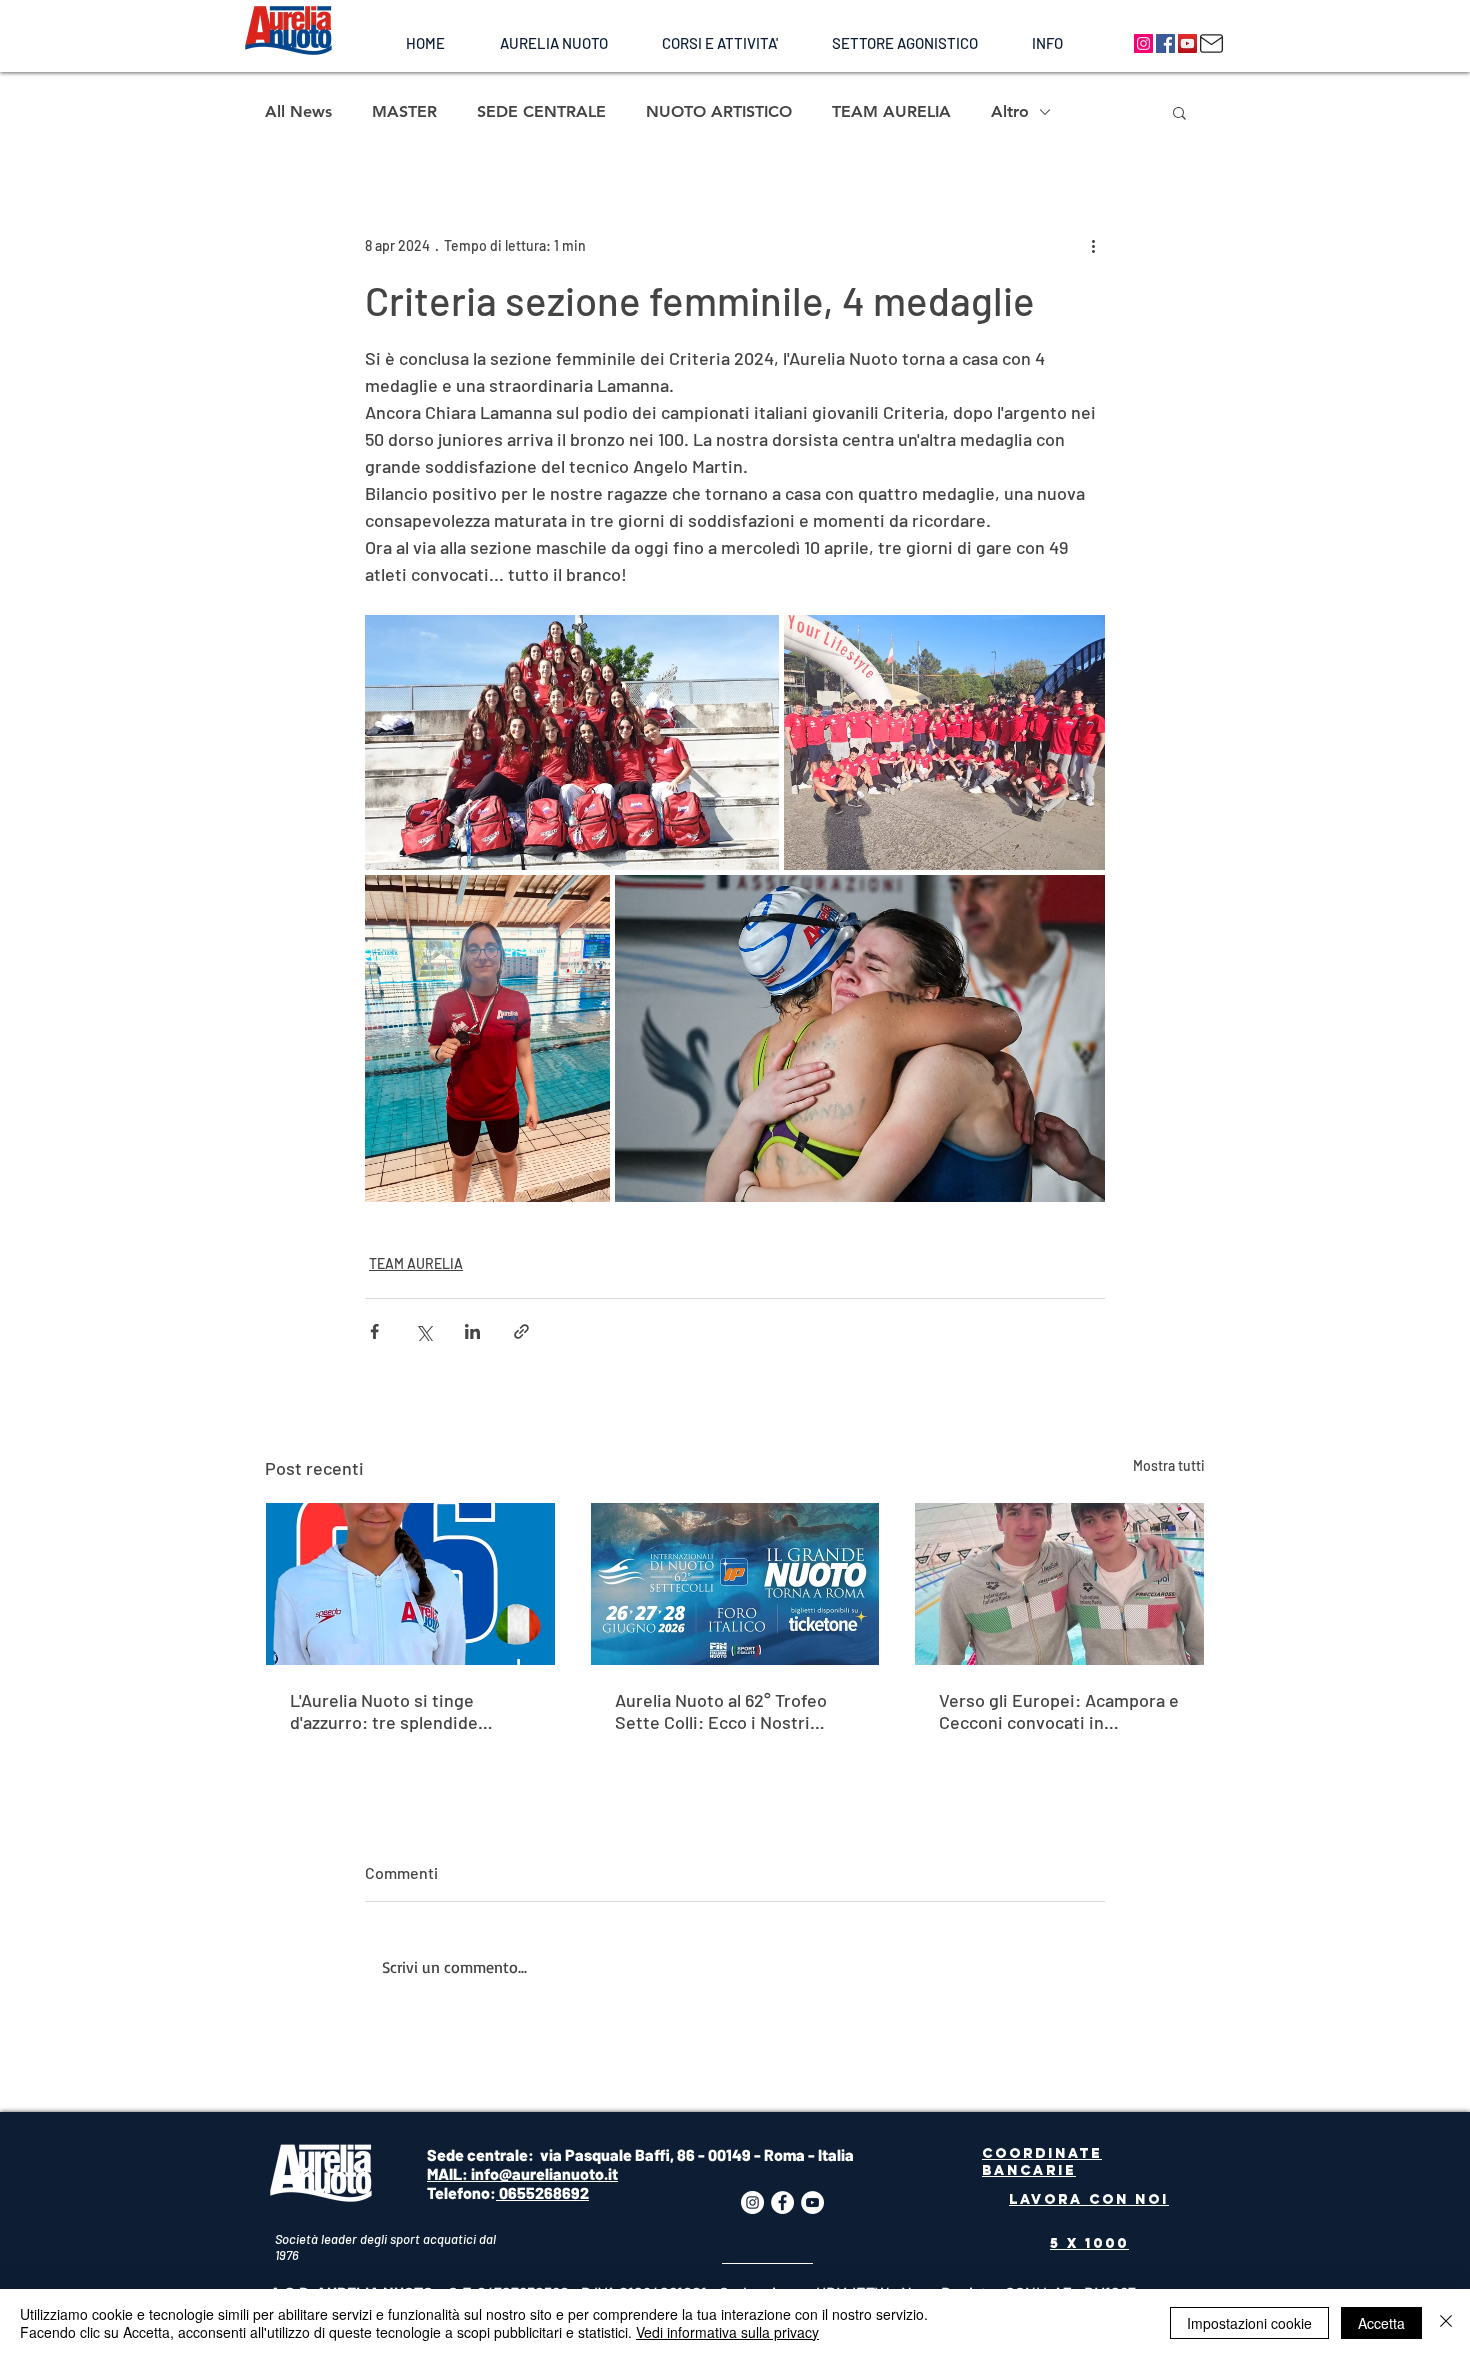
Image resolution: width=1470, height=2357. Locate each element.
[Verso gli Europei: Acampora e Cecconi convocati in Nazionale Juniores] (1059, 1584)
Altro (1010, 111)
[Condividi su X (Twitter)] (423, 1331)
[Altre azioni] (1093, 245)
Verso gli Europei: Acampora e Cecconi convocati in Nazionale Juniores (1059, 1711)
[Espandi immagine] (572, 742)
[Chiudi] (1446, 2323)
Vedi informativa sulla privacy (727, 2332)
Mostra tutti (1169, 1465)
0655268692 (542, 2192)
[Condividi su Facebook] (374, 1331)
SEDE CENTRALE (541, 111)
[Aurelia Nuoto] (1143, 43)
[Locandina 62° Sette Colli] (735, 1584)
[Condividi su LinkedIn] (472, 1331)
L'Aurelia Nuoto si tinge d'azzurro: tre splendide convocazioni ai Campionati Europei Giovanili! (398, 1711)
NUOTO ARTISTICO (719, 111)
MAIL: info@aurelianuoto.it (522, 2173)
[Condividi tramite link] (521, 1331)
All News (298, 111)
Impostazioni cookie (1249, 2323)
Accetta (1381, 2323)
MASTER (404, 111)
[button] (553, 43)
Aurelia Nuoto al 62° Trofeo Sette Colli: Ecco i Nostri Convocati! (721, 1711)
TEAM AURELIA (891, 111)
